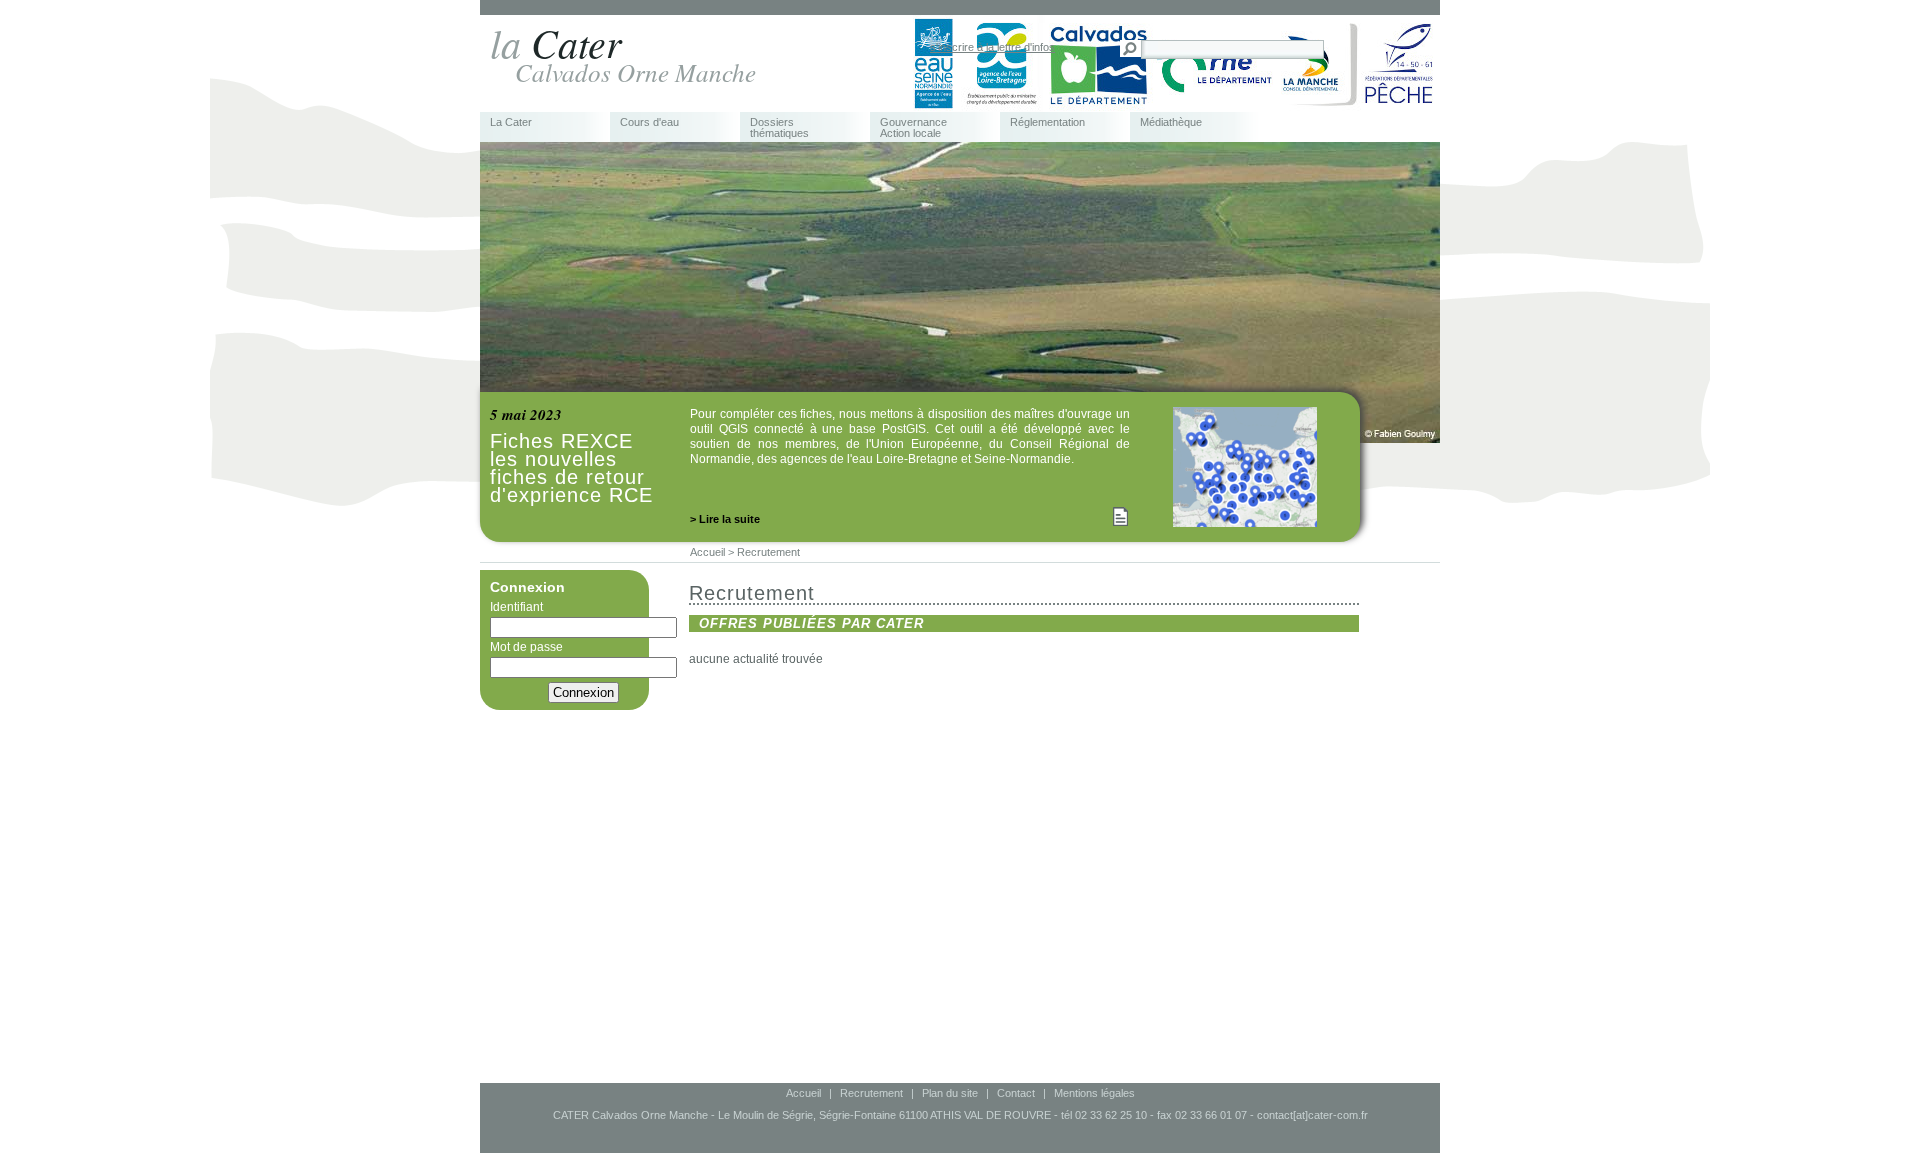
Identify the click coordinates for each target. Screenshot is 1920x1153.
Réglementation (1047, 122)
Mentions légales (1094, 1093)
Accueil (803, 1093)
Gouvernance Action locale (913, 128)
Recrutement (871, 1093)
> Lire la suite (725, 519)
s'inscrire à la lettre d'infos (992, 47)
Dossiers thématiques (779, 128)
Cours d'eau (649, 122)
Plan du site (950, 1093)
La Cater (511, 122)
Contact (1016, 1093)
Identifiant (516, 607)
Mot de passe (526, 647)
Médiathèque (1171, 122)
